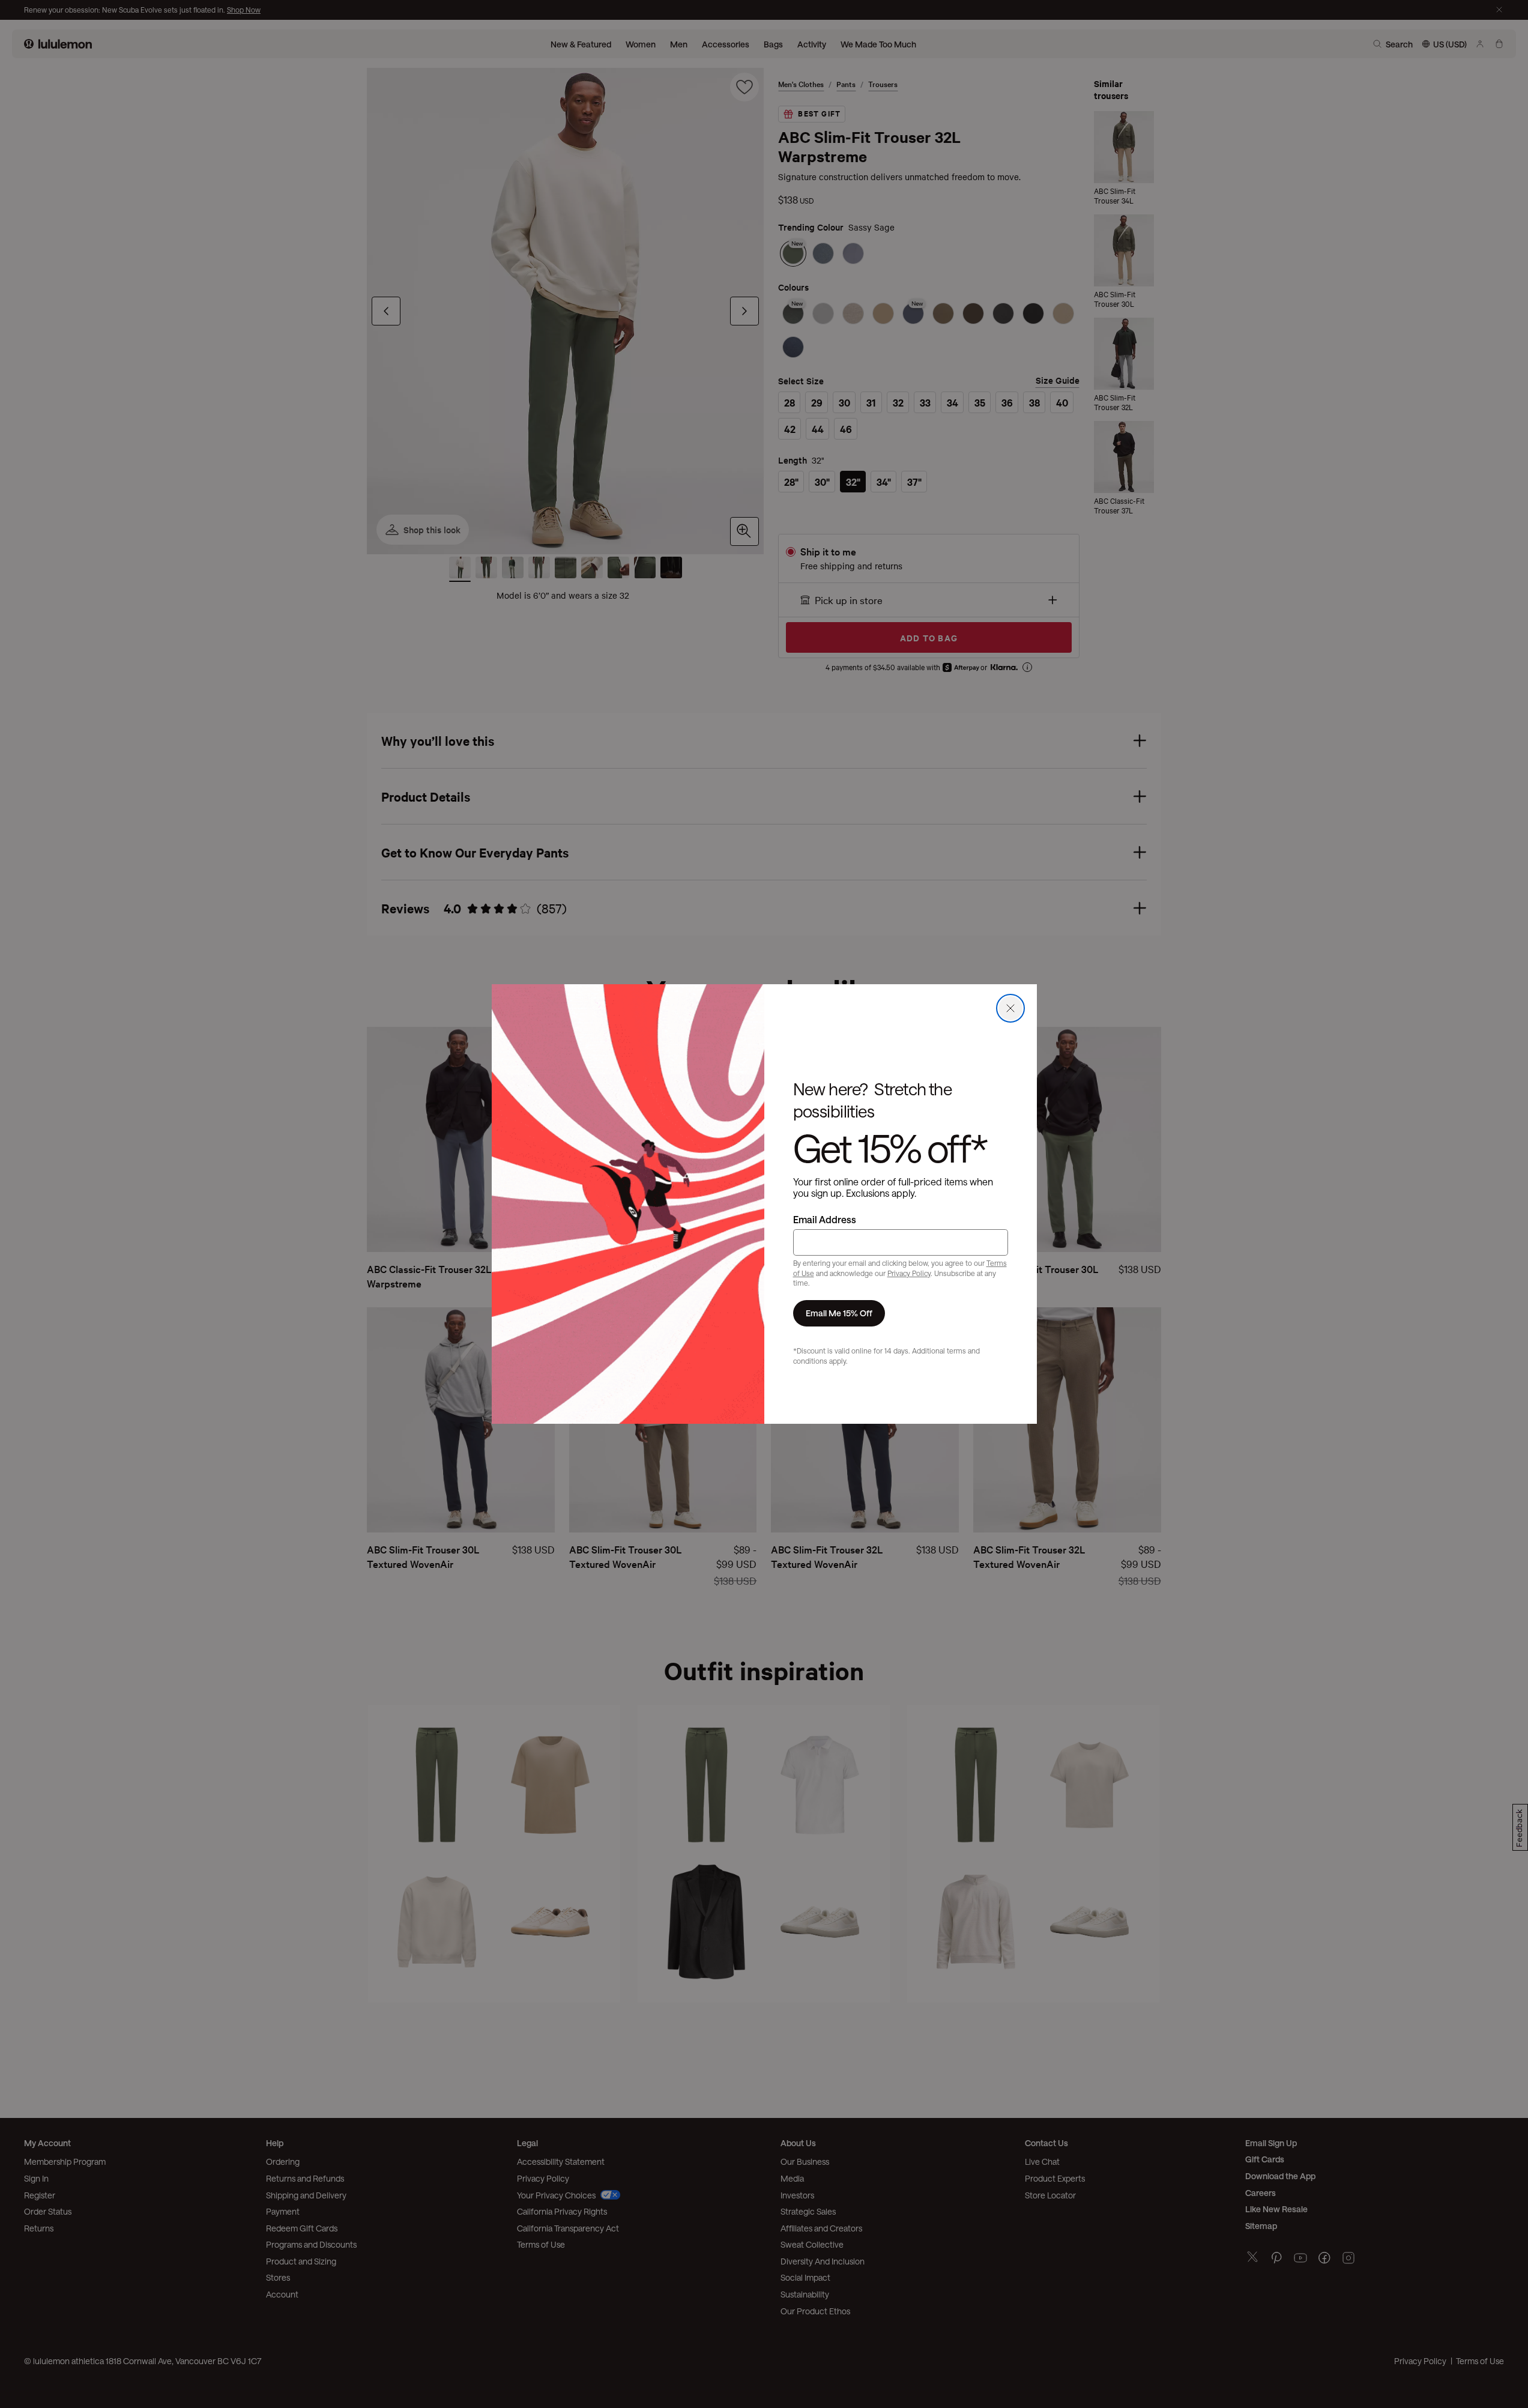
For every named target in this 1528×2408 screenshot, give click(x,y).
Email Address (825, 1219)
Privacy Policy (909, 1273)
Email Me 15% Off (839, 1313)
